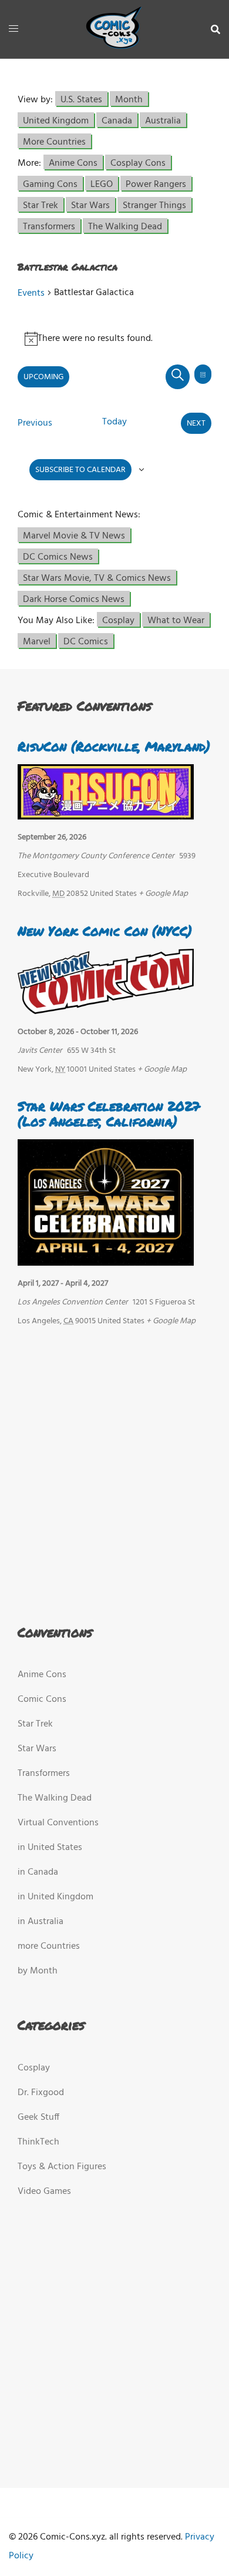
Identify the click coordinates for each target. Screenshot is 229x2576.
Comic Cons (42, 1700)
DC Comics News (58, 556)
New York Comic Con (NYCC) (105, 931)
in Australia (41, 1922)
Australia (163, 120)
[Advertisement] (112, 1473)
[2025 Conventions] (114, 29)
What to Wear (176, 620)
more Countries (49, 1946)
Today (114, 422)
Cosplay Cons (138, 163)
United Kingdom (56, 120)
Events (31, 293)
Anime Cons (73, 163)
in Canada (38, 1872)
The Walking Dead (125, 226)
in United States (50, 1848)
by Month (38, 1971)
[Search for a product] (215, 29)
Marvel (37, 641)
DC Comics (86, 641)
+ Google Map (163, 894)
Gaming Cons (50, 184)
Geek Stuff (38, 2117)
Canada (117, 120)
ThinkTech (38, 2142)
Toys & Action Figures (62, 2167)
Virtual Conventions (58, 1823)
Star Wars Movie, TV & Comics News (97, 578)
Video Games (44, 2192)
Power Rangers (156, 184)
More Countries (54, 141)
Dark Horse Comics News (74, 599)
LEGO (102, 184)
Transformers (49, 226)
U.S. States (81, 99)
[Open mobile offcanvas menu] (14, 29)
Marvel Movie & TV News (74, 535)
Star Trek (41, 205)
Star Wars (90, 205)
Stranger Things (154, 205)
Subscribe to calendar (80, 470)
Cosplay (118, 620)
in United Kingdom (55, 1897)
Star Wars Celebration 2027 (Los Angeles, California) (109, 1114)
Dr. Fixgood (41, 2093)
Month (129, 99)
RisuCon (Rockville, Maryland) (114, 746)
